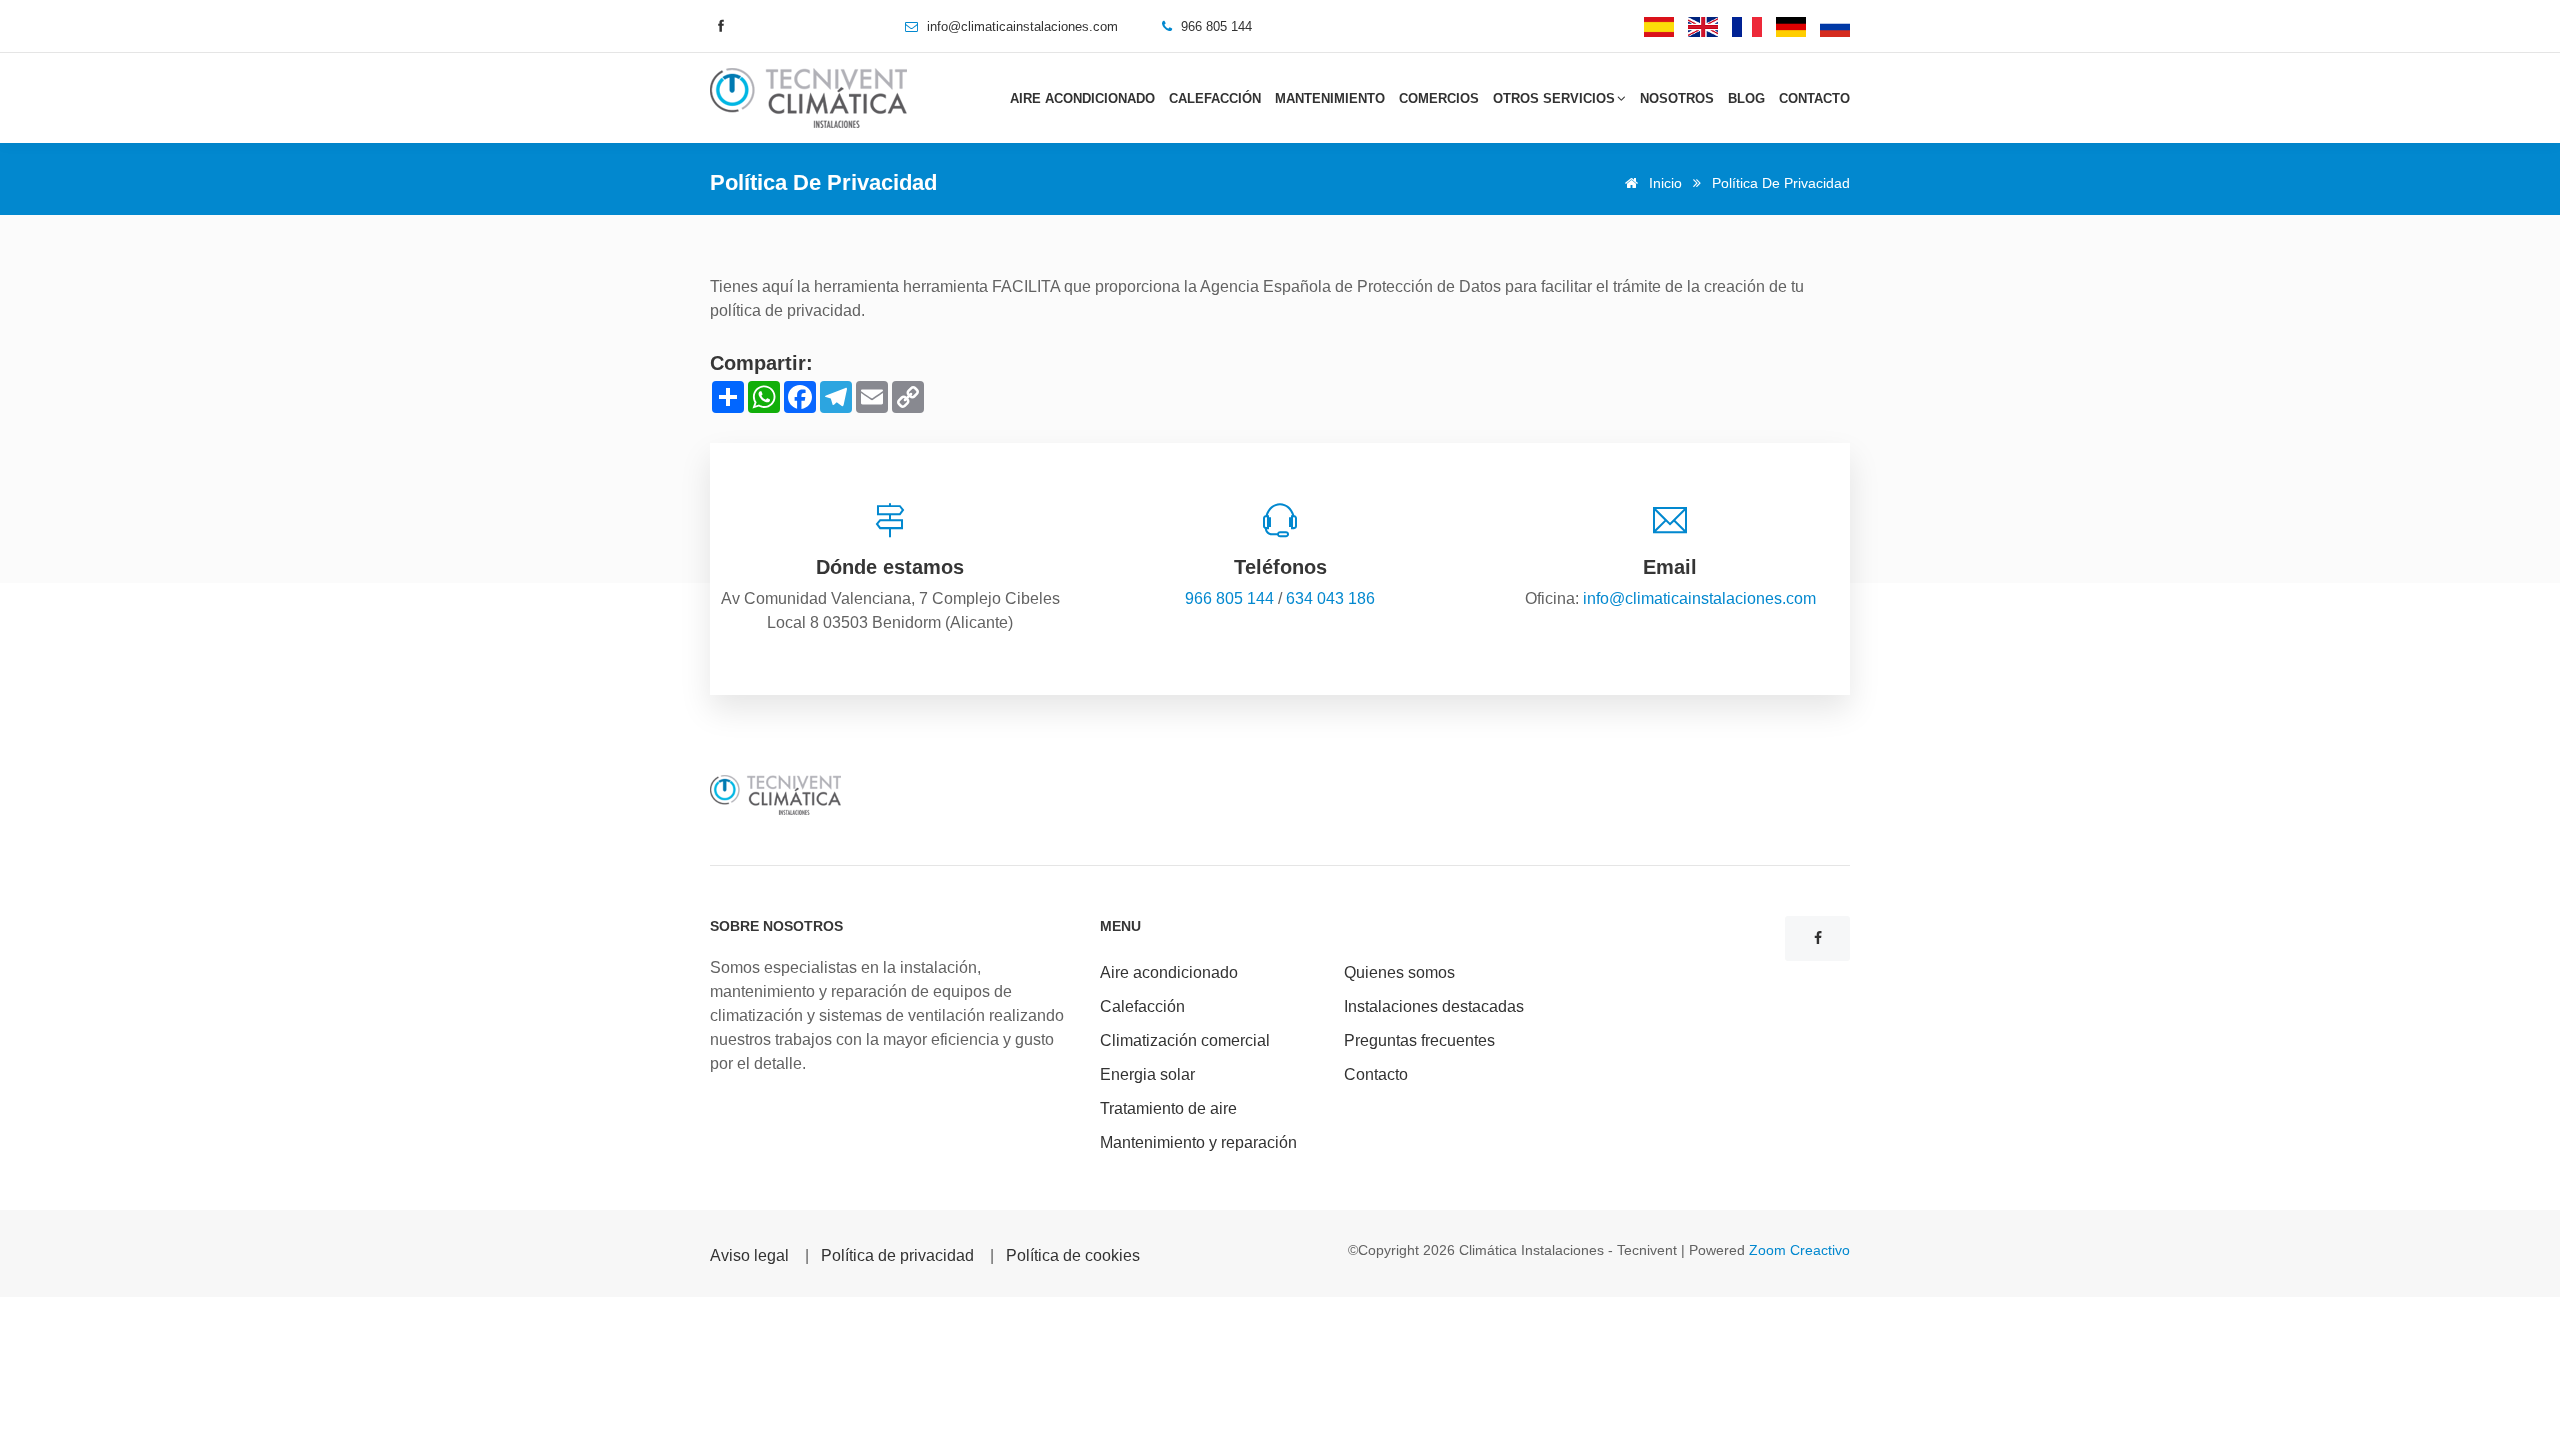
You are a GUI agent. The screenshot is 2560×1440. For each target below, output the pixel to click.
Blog (1746, 98)
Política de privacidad (897, 1255)
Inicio (1663, 183)
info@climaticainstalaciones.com (1022, 26)
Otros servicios (1554, 98)
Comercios (1439, 98)
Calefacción (1215, 98)
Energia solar (1147, 1074)
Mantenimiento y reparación (1198, 1142)
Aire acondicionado (1082, 98)
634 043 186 (1330, 598)
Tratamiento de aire (1168, 1108)
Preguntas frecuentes (1419, 1040)
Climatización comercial (1185, 1040)
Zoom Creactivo (1799, 1250)
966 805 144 (1229, 598)
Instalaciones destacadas (1434, 1006)
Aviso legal (749, 1255)
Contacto (1814, 98)
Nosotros (1677, 98)
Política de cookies (1073, 1255)
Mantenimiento (1330, 98)
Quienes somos (1399, 972)
